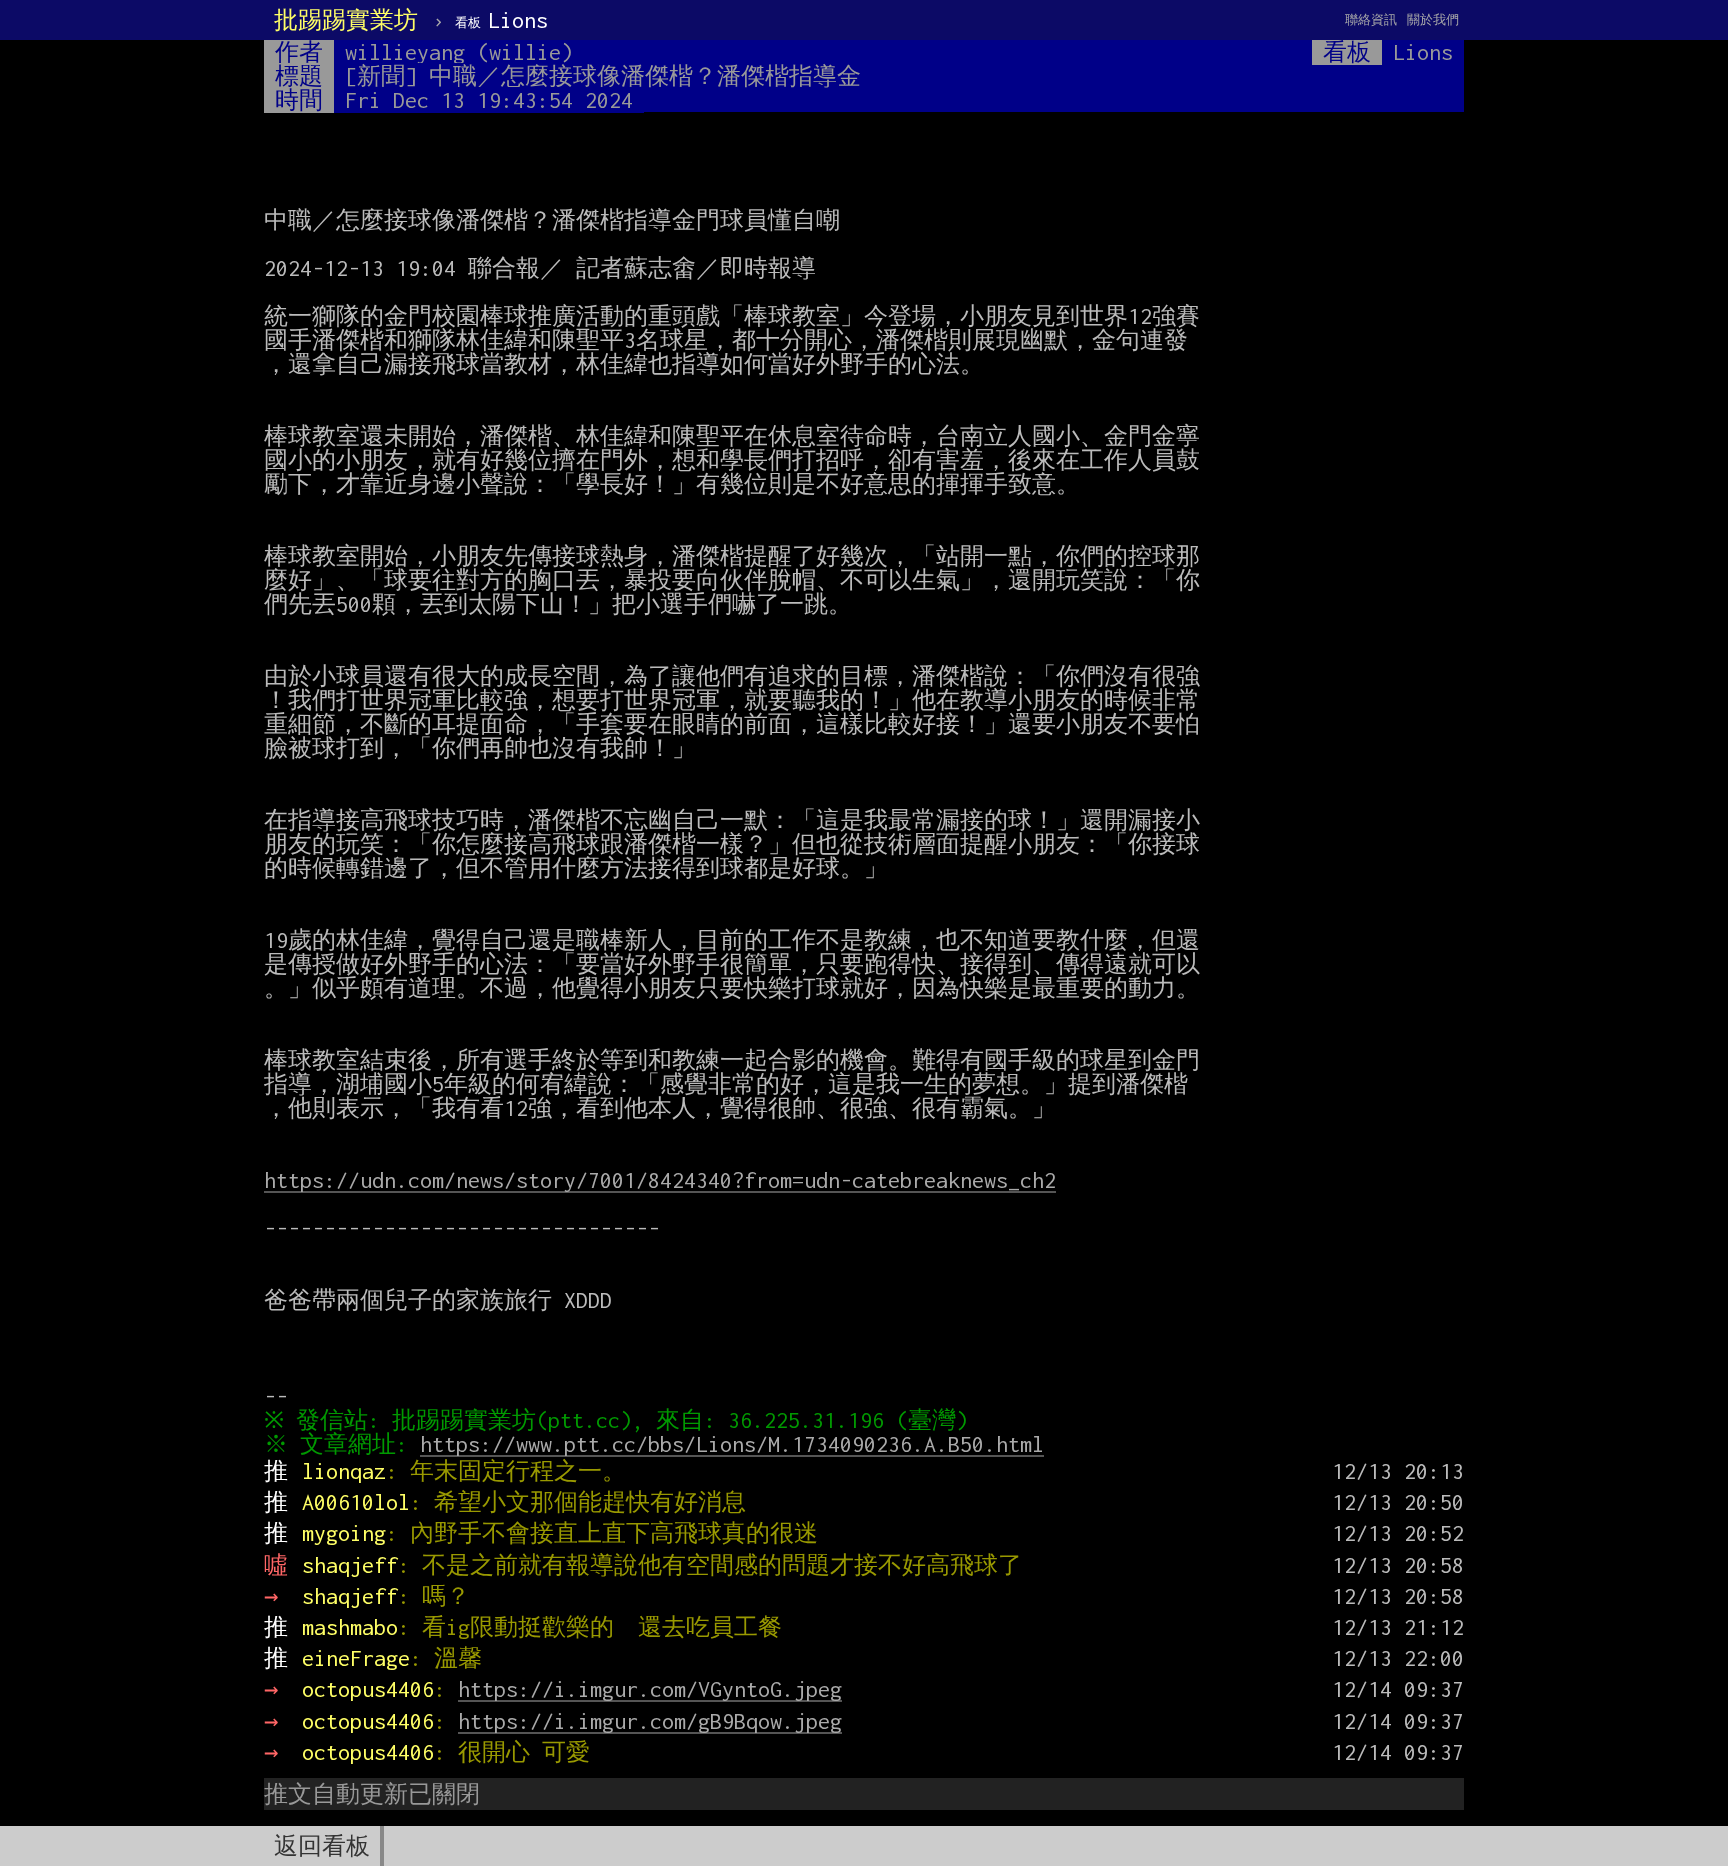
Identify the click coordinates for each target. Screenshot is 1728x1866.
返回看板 (322, 1846)
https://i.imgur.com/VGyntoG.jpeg (650, 1689)
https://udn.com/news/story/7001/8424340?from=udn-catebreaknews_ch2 (660, 1180)
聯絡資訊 (1371, 19)
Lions (501, 20)
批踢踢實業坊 (346, 20)
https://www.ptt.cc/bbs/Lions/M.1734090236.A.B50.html (732, 1444)
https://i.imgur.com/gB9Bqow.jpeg (650, 1721)
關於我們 (1433, 19)
